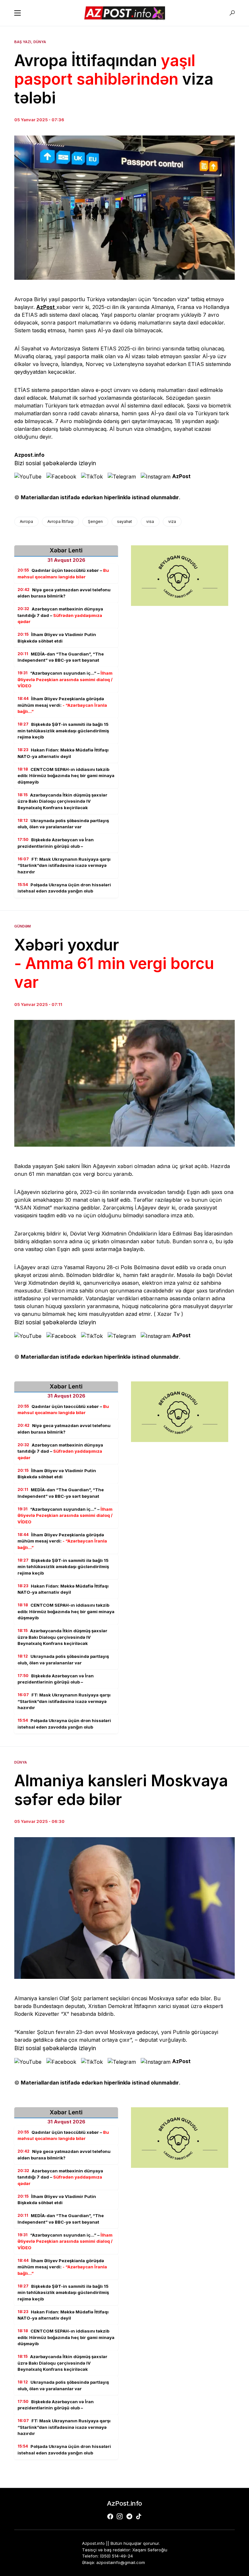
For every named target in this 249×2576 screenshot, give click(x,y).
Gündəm (23, 926)
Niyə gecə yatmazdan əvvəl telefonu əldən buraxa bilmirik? (64, 593)
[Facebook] (110, 2516)
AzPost (181, 476)
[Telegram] (129, 2516)
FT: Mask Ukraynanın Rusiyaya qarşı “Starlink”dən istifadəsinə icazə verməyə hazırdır (64, 865)
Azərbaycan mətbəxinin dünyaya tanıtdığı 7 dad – (60, 615)
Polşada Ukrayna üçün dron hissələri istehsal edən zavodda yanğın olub (64, 888)
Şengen (95, 521)
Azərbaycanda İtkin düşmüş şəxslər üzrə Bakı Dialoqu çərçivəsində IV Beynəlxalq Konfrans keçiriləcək (62, 801)
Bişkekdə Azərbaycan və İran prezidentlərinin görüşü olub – (56, 843)
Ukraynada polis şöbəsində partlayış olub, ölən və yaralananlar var (63, 824)
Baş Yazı (23, 42)
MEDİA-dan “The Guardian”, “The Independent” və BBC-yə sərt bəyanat (61, 657)
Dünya (40, 42)
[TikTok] (139, 2516)
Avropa (26, 521)
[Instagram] (120, 2516)
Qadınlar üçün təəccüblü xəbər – (63, 573)
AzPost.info (124, 2503)
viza (172, 521)
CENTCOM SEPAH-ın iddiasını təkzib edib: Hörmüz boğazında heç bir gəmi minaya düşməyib (66, 776)
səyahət (124, 521)
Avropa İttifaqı (60, 521)
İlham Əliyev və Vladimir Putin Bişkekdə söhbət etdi (57, 638)
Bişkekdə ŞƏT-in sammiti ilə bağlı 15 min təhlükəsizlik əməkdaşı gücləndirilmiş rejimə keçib (63, 731)
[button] (18, 13)
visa (150, 521)
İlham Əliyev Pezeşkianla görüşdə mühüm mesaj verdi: (62, 705)
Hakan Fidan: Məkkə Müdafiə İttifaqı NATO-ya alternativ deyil (63, 753)
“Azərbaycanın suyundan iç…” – (65, 679)
